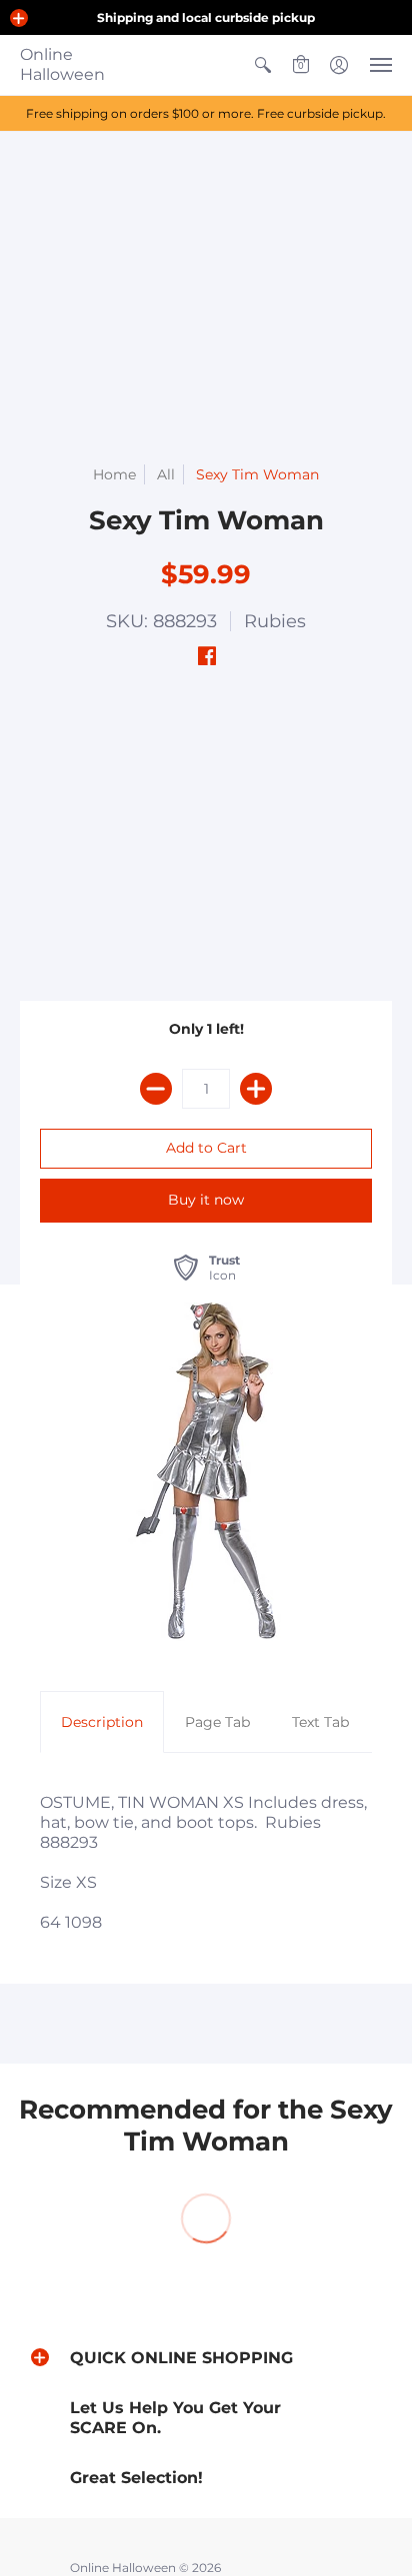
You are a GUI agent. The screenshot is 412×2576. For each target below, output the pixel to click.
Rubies (275, 621)
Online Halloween (62, 64)
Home (114, 474)
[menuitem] (263, 65)
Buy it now (206, 1200)
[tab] (102, 1722)
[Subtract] (156, 1089)
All (166, 474)
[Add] (256, 1089)
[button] (19, 18)
